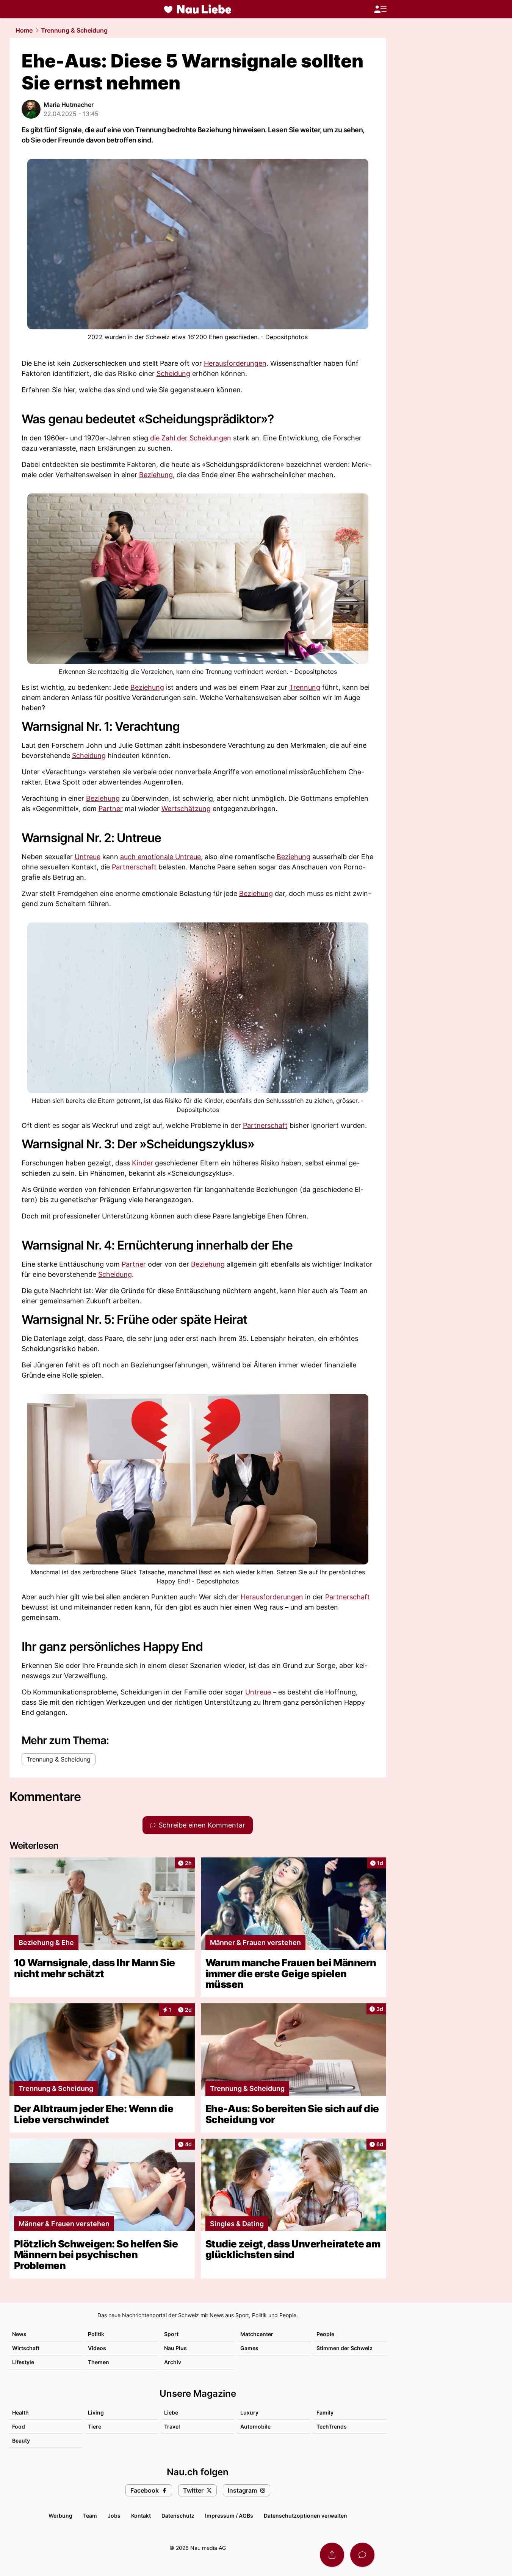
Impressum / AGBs (229, 2516)
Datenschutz (178, 2516)
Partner (111, 809)
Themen (99, 2362)
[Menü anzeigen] (380, 9)
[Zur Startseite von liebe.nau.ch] (198, 9)
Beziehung (156, 475)
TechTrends (332, 2426)
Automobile (255, 2426)
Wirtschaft (26, 2348)
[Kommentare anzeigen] (362, 2555)
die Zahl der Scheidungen (191, 438)
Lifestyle (23, 2362)
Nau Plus (175, 2348)
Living (96, 2412)
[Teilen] (332, 2555)
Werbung (60, 2516)
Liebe (171, 2412)
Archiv (173, 2362)
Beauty (21, 2441)
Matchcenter (257, 2334)
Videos (97, 2348)
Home (24, 30)
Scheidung (173, 373)
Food (19, 2426)
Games (249, 2348)
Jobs (114, 2516)
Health (20, 2412)
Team (90, 2516)
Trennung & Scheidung (74, 30)
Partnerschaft (134, 867)
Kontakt (141, 2516)
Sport (171, 2334)
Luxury (249, 2412)
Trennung (305, 687)
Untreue (88, 857)
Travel (172, 2426)
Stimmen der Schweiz (344, 2348)
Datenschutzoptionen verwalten (305, 2516)
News (19, 2334)
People (325, 2334)
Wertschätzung (186, 809)
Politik (96, 2334)
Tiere (95, 2426)
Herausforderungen (235, 363)
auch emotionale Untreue (160, 857)
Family (325, 2412)
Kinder (142, 1163)
